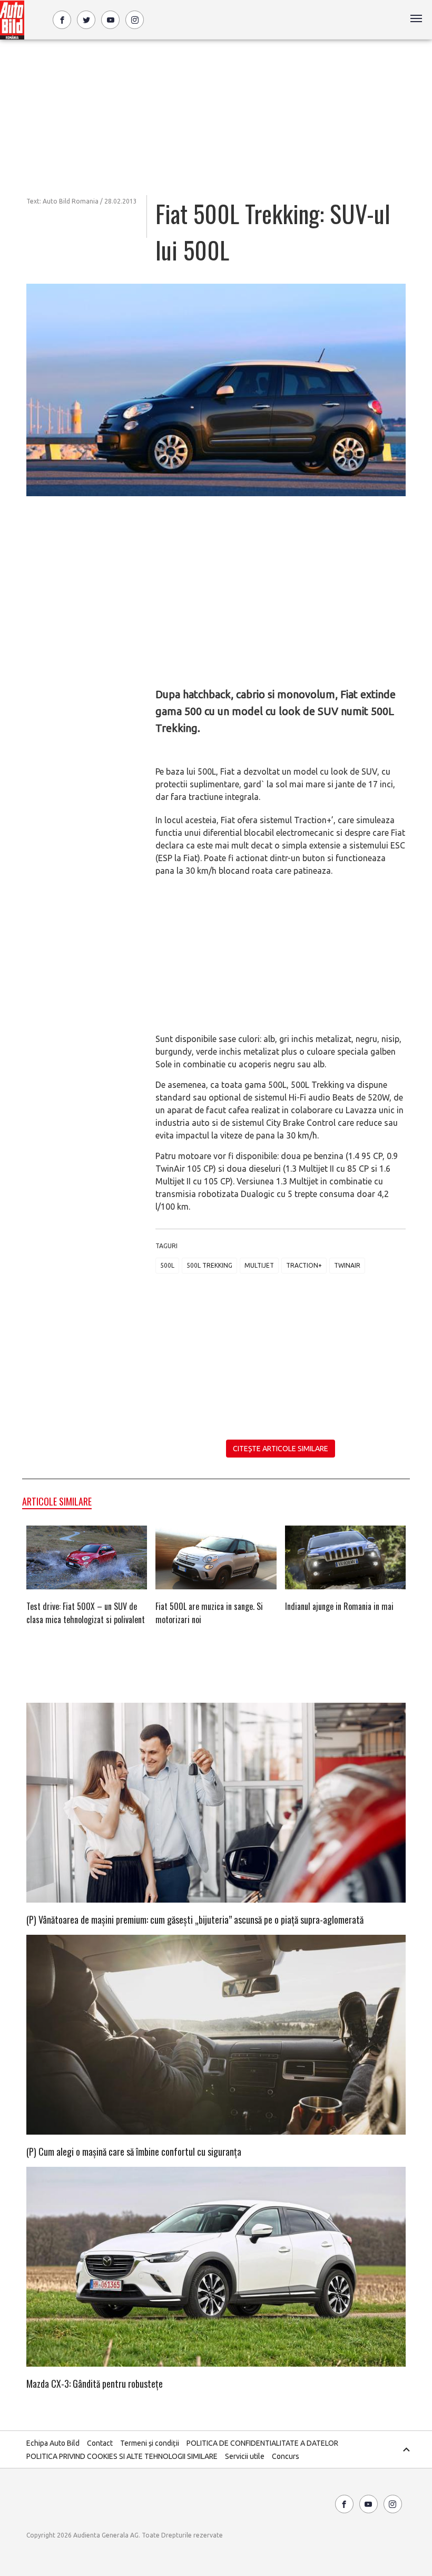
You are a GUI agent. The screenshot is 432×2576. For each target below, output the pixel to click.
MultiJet (259, 1265)
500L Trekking (209, 1265)
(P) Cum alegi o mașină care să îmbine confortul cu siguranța (134, 2152)
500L (167, 1265)
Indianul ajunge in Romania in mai (339, 1606)
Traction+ (304, 1265)
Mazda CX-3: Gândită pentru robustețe (95, 2384)
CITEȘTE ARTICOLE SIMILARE (281, 1449)
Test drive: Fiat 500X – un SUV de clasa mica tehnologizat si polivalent (86, 1613)
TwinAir (347, 1265)
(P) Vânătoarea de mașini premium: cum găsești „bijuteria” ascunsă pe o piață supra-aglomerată (195, 1919)
